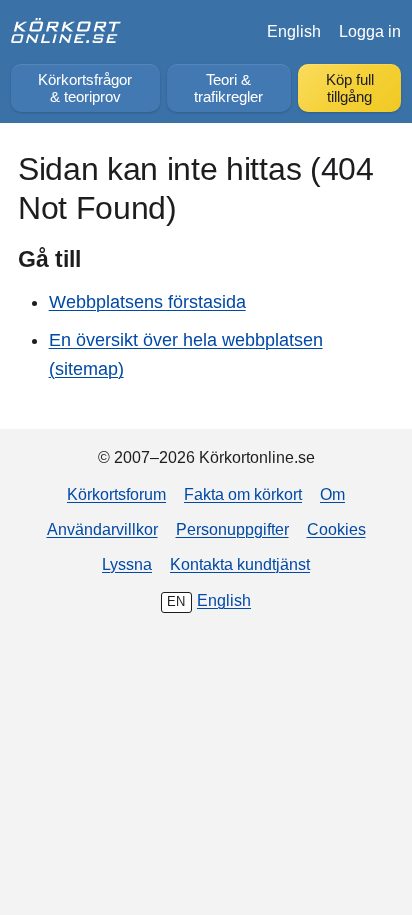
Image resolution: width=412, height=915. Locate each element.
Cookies (336, 529)
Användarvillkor (102, 529)
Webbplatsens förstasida (147, 302)
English (294, 31)
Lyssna (127, 564)
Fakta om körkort (243, 494)
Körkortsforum (116, 494)
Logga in (370, 31)
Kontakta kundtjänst (240, 564)
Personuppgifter (232, 529)
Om (332, 494)
